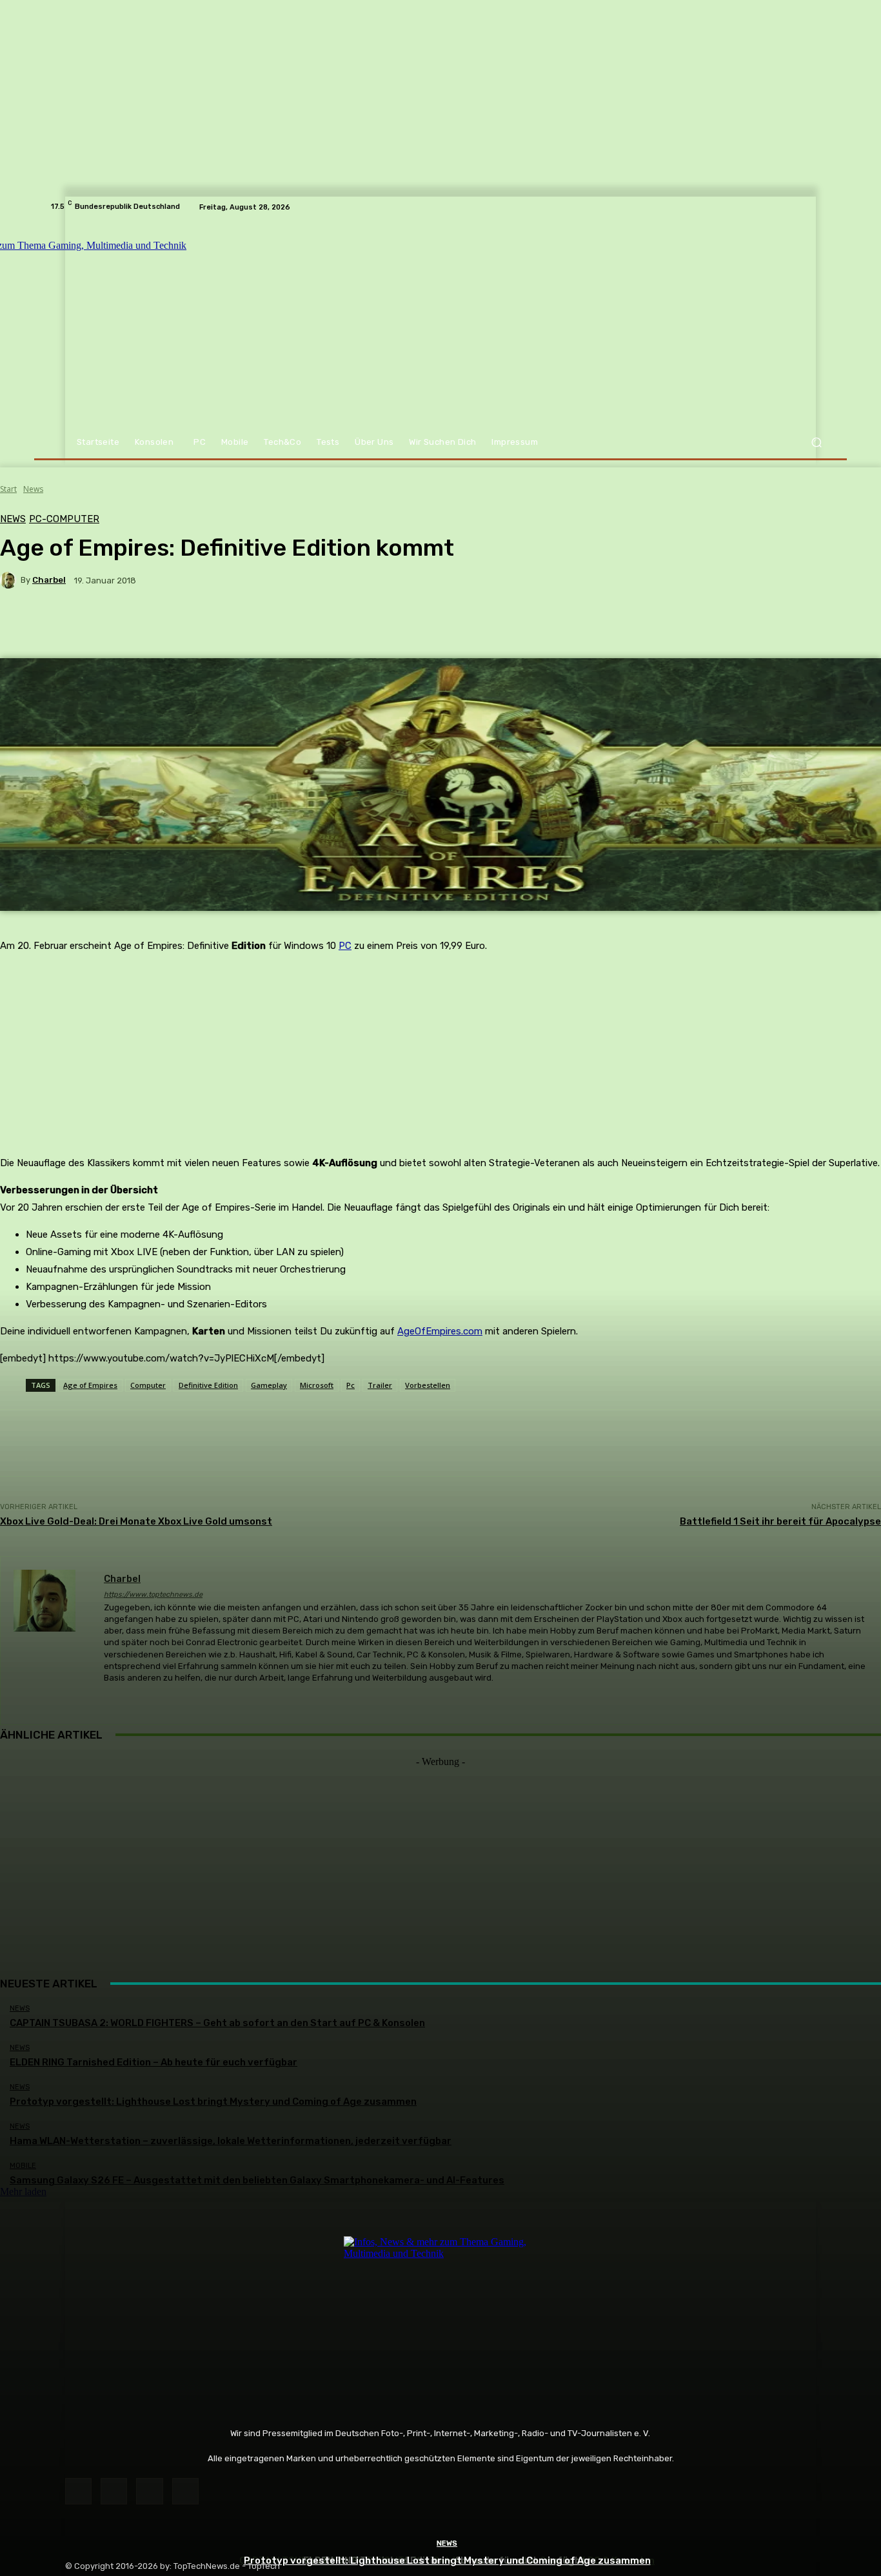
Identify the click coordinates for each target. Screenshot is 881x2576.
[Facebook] (78, 2491)
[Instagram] (114, 2491)
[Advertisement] (440, 1858)
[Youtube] (185, 2491)
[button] (816, 443)
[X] (149, 2491)
